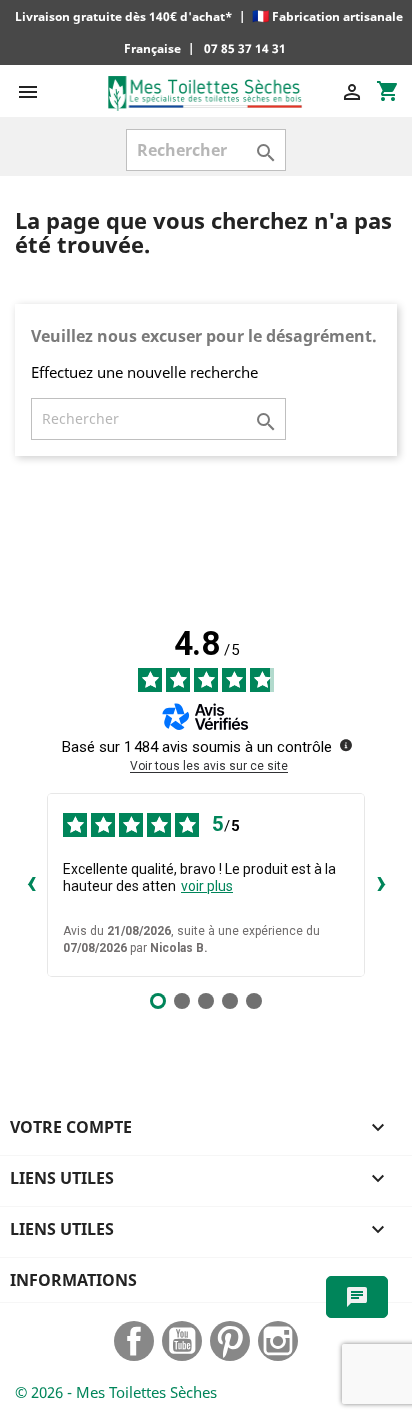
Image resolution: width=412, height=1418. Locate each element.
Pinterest (230, 1341)
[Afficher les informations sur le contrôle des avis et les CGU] (346, 745)
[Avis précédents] (31, 885)
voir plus (207, 886)
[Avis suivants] (381, 885)
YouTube (182, 1341)
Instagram (278, 1341)
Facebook (134, 1341)
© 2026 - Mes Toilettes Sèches (116, 1392)
